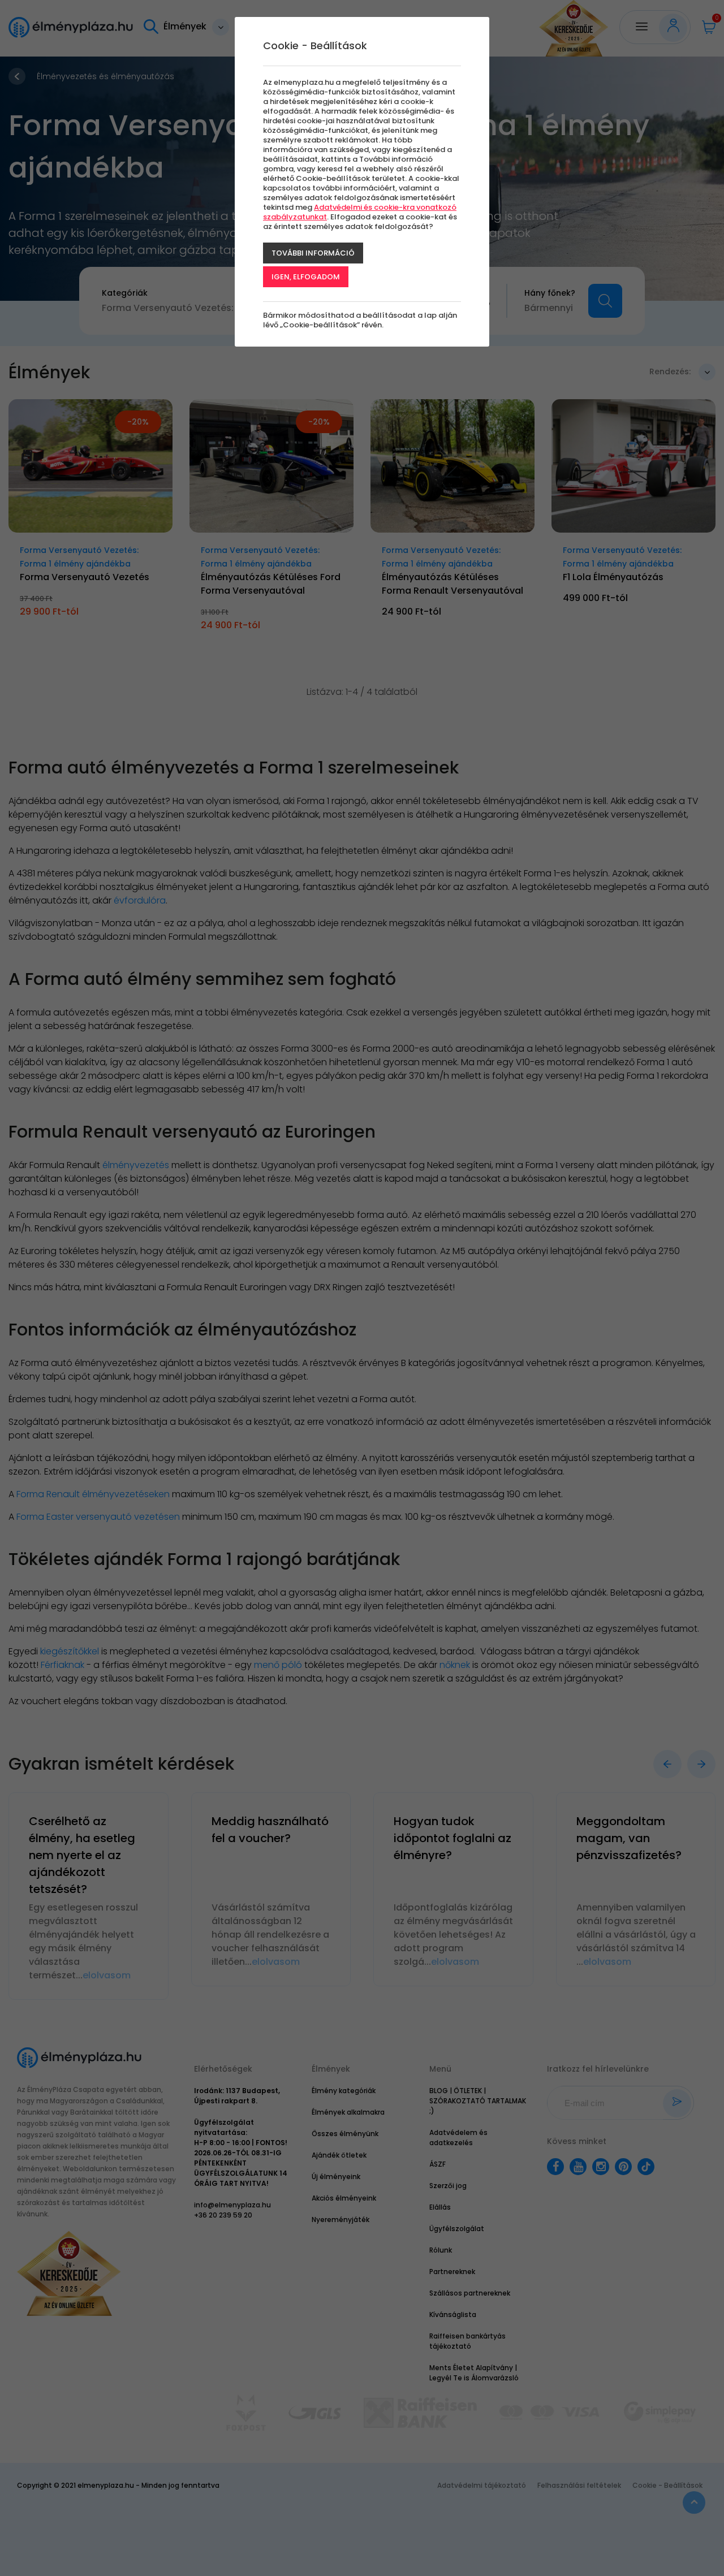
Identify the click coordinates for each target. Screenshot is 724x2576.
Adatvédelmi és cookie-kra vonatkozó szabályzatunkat (360, 212)
